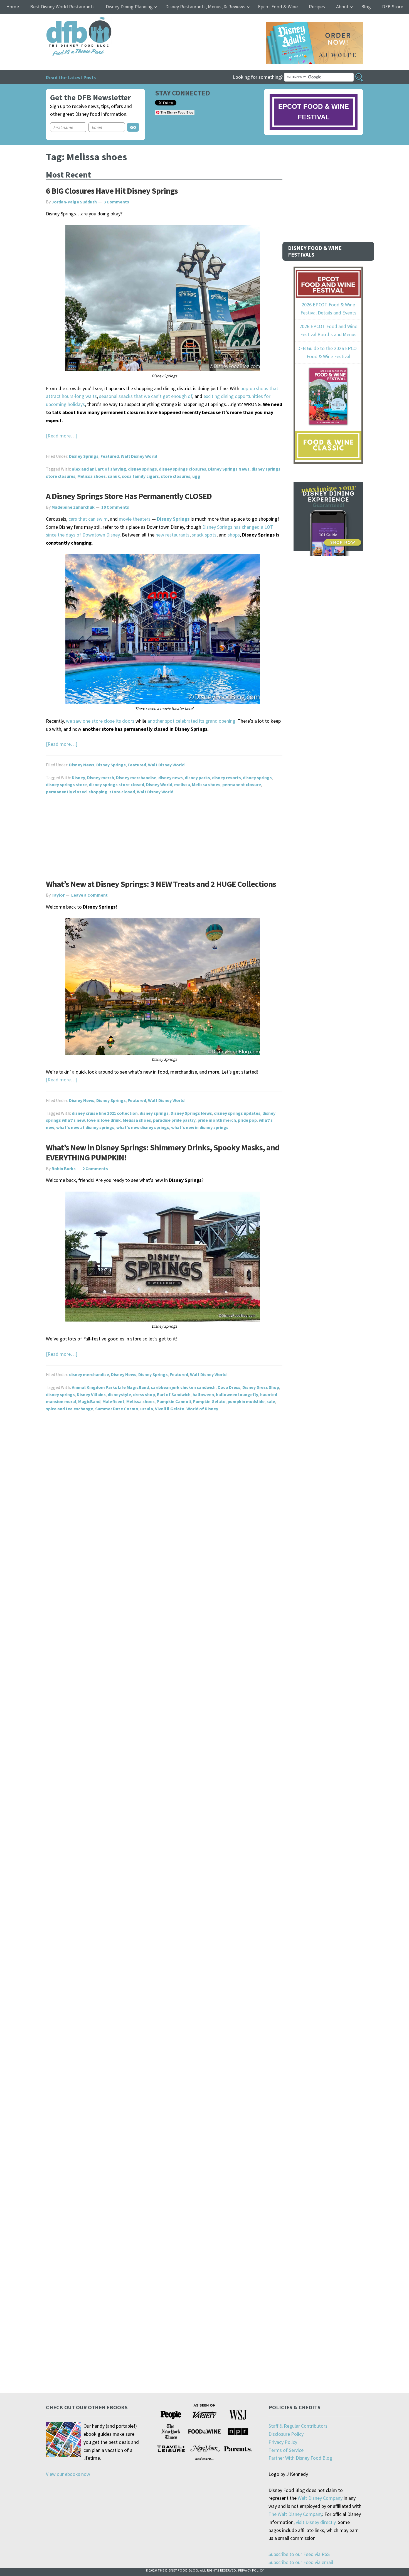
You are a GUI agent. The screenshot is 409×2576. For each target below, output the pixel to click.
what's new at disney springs (85, 1127)
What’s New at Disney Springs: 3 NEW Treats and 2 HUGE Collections (161, 884)
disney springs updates (237, 1113)
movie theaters (135, 519)
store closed (122, 792)
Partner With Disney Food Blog (300, 2458)
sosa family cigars (140, 476)
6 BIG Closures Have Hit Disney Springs (112, 191)
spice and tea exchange (70, 1409)
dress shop (144, 1394)
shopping (98, 792)
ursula (147, 1409)
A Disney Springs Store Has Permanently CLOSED (129, 496)
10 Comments (115, 507)
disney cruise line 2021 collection (105, 1113)
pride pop (247, 1120)
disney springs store (66, 784)
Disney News (82, 765)
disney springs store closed (116, 784)
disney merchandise (89, 1374)
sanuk (114, 476)
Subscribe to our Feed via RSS (299, 2554)
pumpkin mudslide (246, 1401)
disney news (171, 778)
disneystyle (119, 1394)
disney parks (197, 778)
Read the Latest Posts (71, 77)
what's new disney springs (143, 1127)
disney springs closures (183, 469)
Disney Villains (91, 1394)
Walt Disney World (139, 456)
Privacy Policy (283, 2442)
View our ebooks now (68, 2474)
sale (271, 1401)
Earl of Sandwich (174, 1394)
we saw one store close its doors (100, 721)
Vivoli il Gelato (170, 1409)
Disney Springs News (229, 469)
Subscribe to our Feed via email (301, 2562)
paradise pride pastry (174, 1120)
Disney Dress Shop (261, 1387)
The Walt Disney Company (295, 2514)
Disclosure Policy (286, 2434)
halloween (203, 1394)
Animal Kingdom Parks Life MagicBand (110, 1387)
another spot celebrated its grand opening (191, 721)
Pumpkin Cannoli (174, 1401)
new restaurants (173, 535)
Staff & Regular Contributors (298, 2426)
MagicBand (89, 1401)
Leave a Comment (89, 895)
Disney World (159, 784)
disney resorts (226, 778)
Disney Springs (84, 456)
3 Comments (116, 202)
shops (234, 535)
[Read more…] (62, 436)
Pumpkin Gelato (209, 1401)
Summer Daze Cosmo (117, 1409)
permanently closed (66, 792)
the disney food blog (67, 20)
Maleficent (113, 1401)
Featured (110, 456)
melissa (182, 784)
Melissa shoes (92, 476)
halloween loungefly (237, 1394)
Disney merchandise (136, 778)
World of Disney (202, 1409)
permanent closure (242, 784)
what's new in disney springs (200, 1127)
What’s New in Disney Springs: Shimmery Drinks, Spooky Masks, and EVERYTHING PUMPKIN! (163, 1152)
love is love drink (104, 1120)
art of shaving (112, 469)
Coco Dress (229, 1387)
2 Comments (95, 1168)
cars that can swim (88, 519)
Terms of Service (286, 2450)
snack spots (204, 535)
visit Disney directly (316, 2522)
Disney (78, 778)
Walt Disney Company (320, 2498)
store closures (176, 476)
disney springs (142, 469)
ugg (196, 476)
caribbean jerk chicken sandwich (183, 1387)
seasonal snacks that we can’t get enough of (146, 396)
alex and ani (84, 469)
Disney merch (101, 778)
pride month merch (217, 1120)
